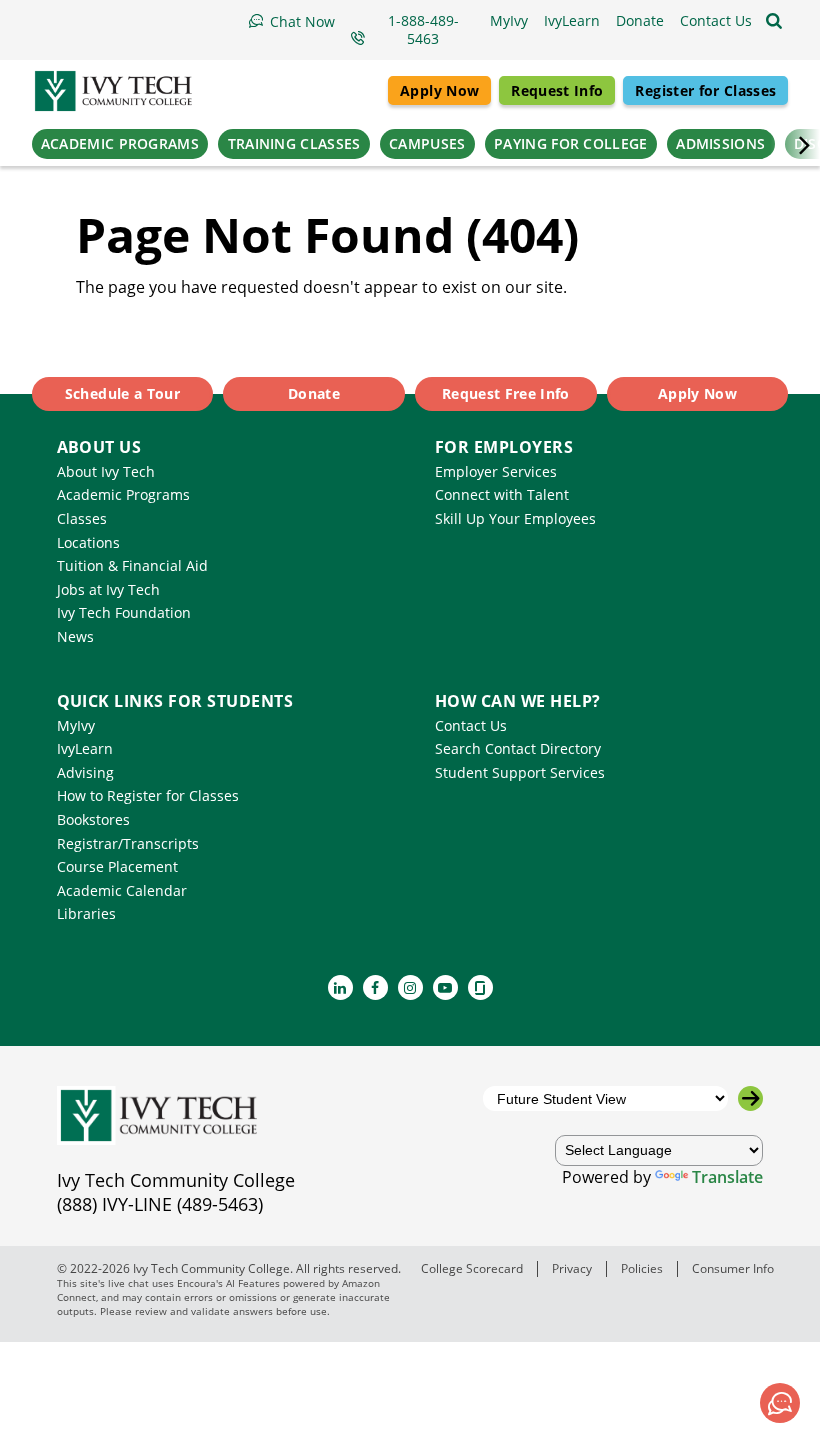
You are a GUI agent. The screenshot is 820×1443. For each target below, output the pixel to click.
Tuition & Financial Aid (132, 565)
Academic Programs (123, 494)
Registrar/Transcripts (128, 843)
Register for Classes (705, 90)
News (75, 636)
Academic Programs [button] (120, 143)
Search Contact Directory (518, 748)
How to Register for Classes (148, 795)
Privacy (572, 1268)
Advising (85, 772)
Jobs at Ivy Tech (108, 589)
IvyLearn (85, 748)
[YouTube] (445, 987)
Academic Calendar (122, 890)
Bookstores (93, 819)
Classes (82, 518)
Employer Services (496, 471)
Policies (642, 1268)
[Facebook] (375, 987)
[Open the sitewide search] (774, 21)
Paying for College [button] (570, 143)
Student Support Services (520, 772)
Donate (314, 393)
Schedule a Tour (122, 393)
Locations (88, 542)
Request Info (557, 90)
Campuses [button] (427, 143)
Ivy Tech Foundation (124, 612)
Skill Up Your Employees (515, 518)
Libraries (86, 913)
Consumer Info (733, 1268)
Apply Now (439, 90)
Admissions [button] (720, 143)
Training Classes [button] (294, 143)
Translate (727, 1177)
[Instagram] (410, 987)
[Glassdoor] (480, 987)
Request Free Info (506, 393)
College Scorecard (472, 1268)
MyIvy (76, 725)
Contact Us (471, 725)
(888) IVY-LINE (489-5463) (160, 1204)
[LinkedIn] (340, 987)
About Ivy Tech (106, 471)
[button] (716, 21)
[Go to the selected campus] (750, 1098)
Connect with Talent (502, 494)
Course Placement (117, 866)
